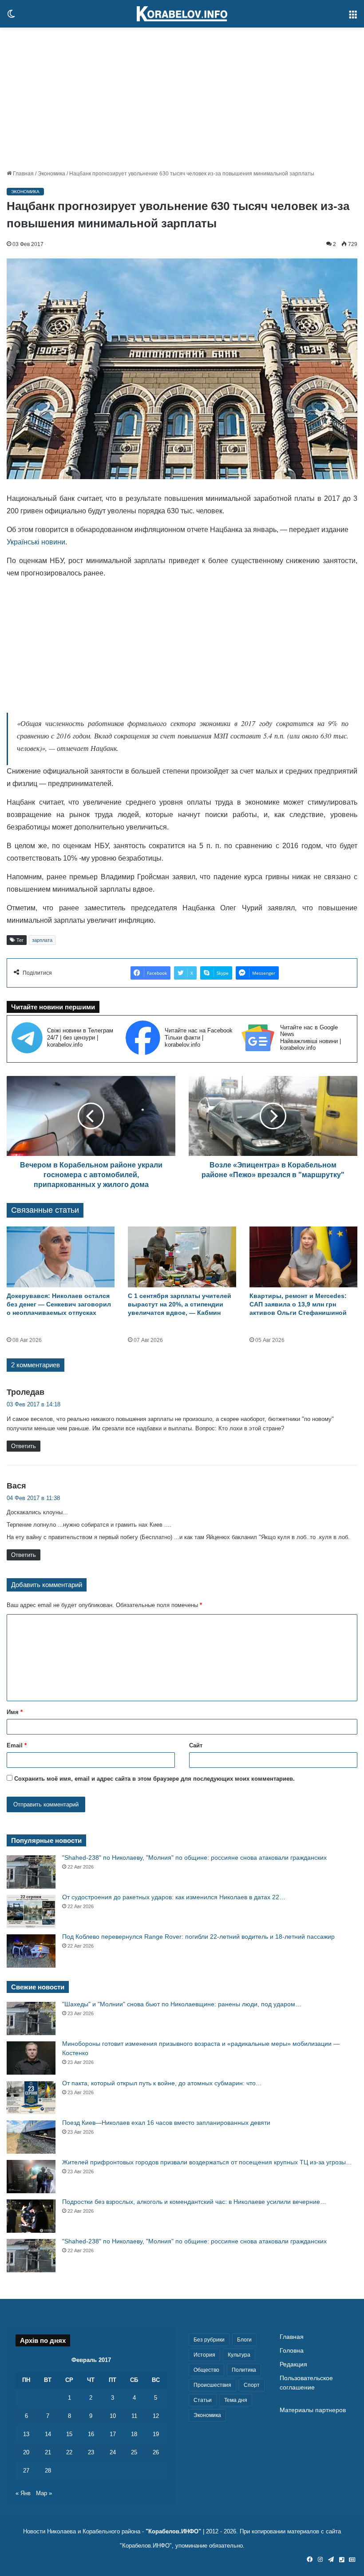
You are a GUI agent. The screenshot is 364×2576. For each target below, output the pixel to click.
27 (26, 2471)
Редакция (293, 2364)
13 (26, 2434)
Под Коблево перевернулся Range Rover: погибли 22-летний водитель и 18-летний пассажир (198, 1937)
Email (17, 1745)
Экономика (51, 174)
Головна (292, 2351)
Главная (23, 174)
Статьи (203, 2400)
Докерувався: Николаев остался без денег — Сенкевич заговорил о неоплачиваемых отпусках (59, 1304)
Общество (206, 2370)
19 (156, 2434)
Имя (15, 1712)
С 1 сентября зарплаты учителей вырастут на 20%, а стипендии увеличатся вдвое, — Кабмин (180, 1304)
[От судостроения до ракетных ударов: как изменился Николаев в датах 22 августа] (31, 1911)
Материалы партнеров (313, 2410)
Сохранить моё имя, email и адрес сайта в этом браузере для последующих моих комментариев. (154, 1779)
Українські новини (36, 542)
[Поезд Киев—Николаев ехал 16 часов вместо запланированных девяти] (31, 2137)
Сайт (196, 1745)
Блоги (244, 2340)
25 (134, 2452)
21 (48, 2452)
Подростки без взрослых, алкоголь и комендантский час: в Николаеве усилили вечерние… (194, 2202)
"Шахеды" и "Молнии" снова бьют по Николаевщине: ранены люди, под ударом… (182, 2004)
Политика (244, 2370)
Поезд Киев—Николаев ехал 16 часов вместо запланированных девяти (166, 2123)
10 (113, 2416)
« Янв (23, 2493)
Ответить (24, 1446)
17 (113, 2434)
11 (134, 2416)
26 (156, 2452)
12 (156, 2416)
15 (69, 2434)
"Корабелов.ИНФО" (173, 2531)
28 (48, 2471)
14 (48, 2434)
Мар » (44, 2493)
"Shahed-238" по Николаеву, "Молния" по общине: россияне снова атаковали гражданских (194, 1858)
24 (113, 2452)
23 (91, 2452)
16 (91, 2434)
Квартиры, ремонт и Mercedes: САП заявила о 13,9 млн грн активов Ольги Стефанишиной (298, 1304)
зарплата (42, 940)
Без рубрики (209, 2340)
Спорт (252, 2385)
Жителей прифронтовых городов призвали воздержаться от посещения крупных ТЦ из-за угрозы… (207, 2162)
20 (26, 2452)
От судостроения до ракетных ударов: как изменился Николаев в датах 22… (174, 1897)
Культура (239, 2355)
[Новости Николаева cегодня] (182, 14)
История (204, 2355)
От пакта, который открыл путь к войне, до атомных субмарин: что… (162, 2083)
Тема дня (236, 2400)
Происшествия (212, 2385)
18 (134, 2434)
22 (69, 2452)
